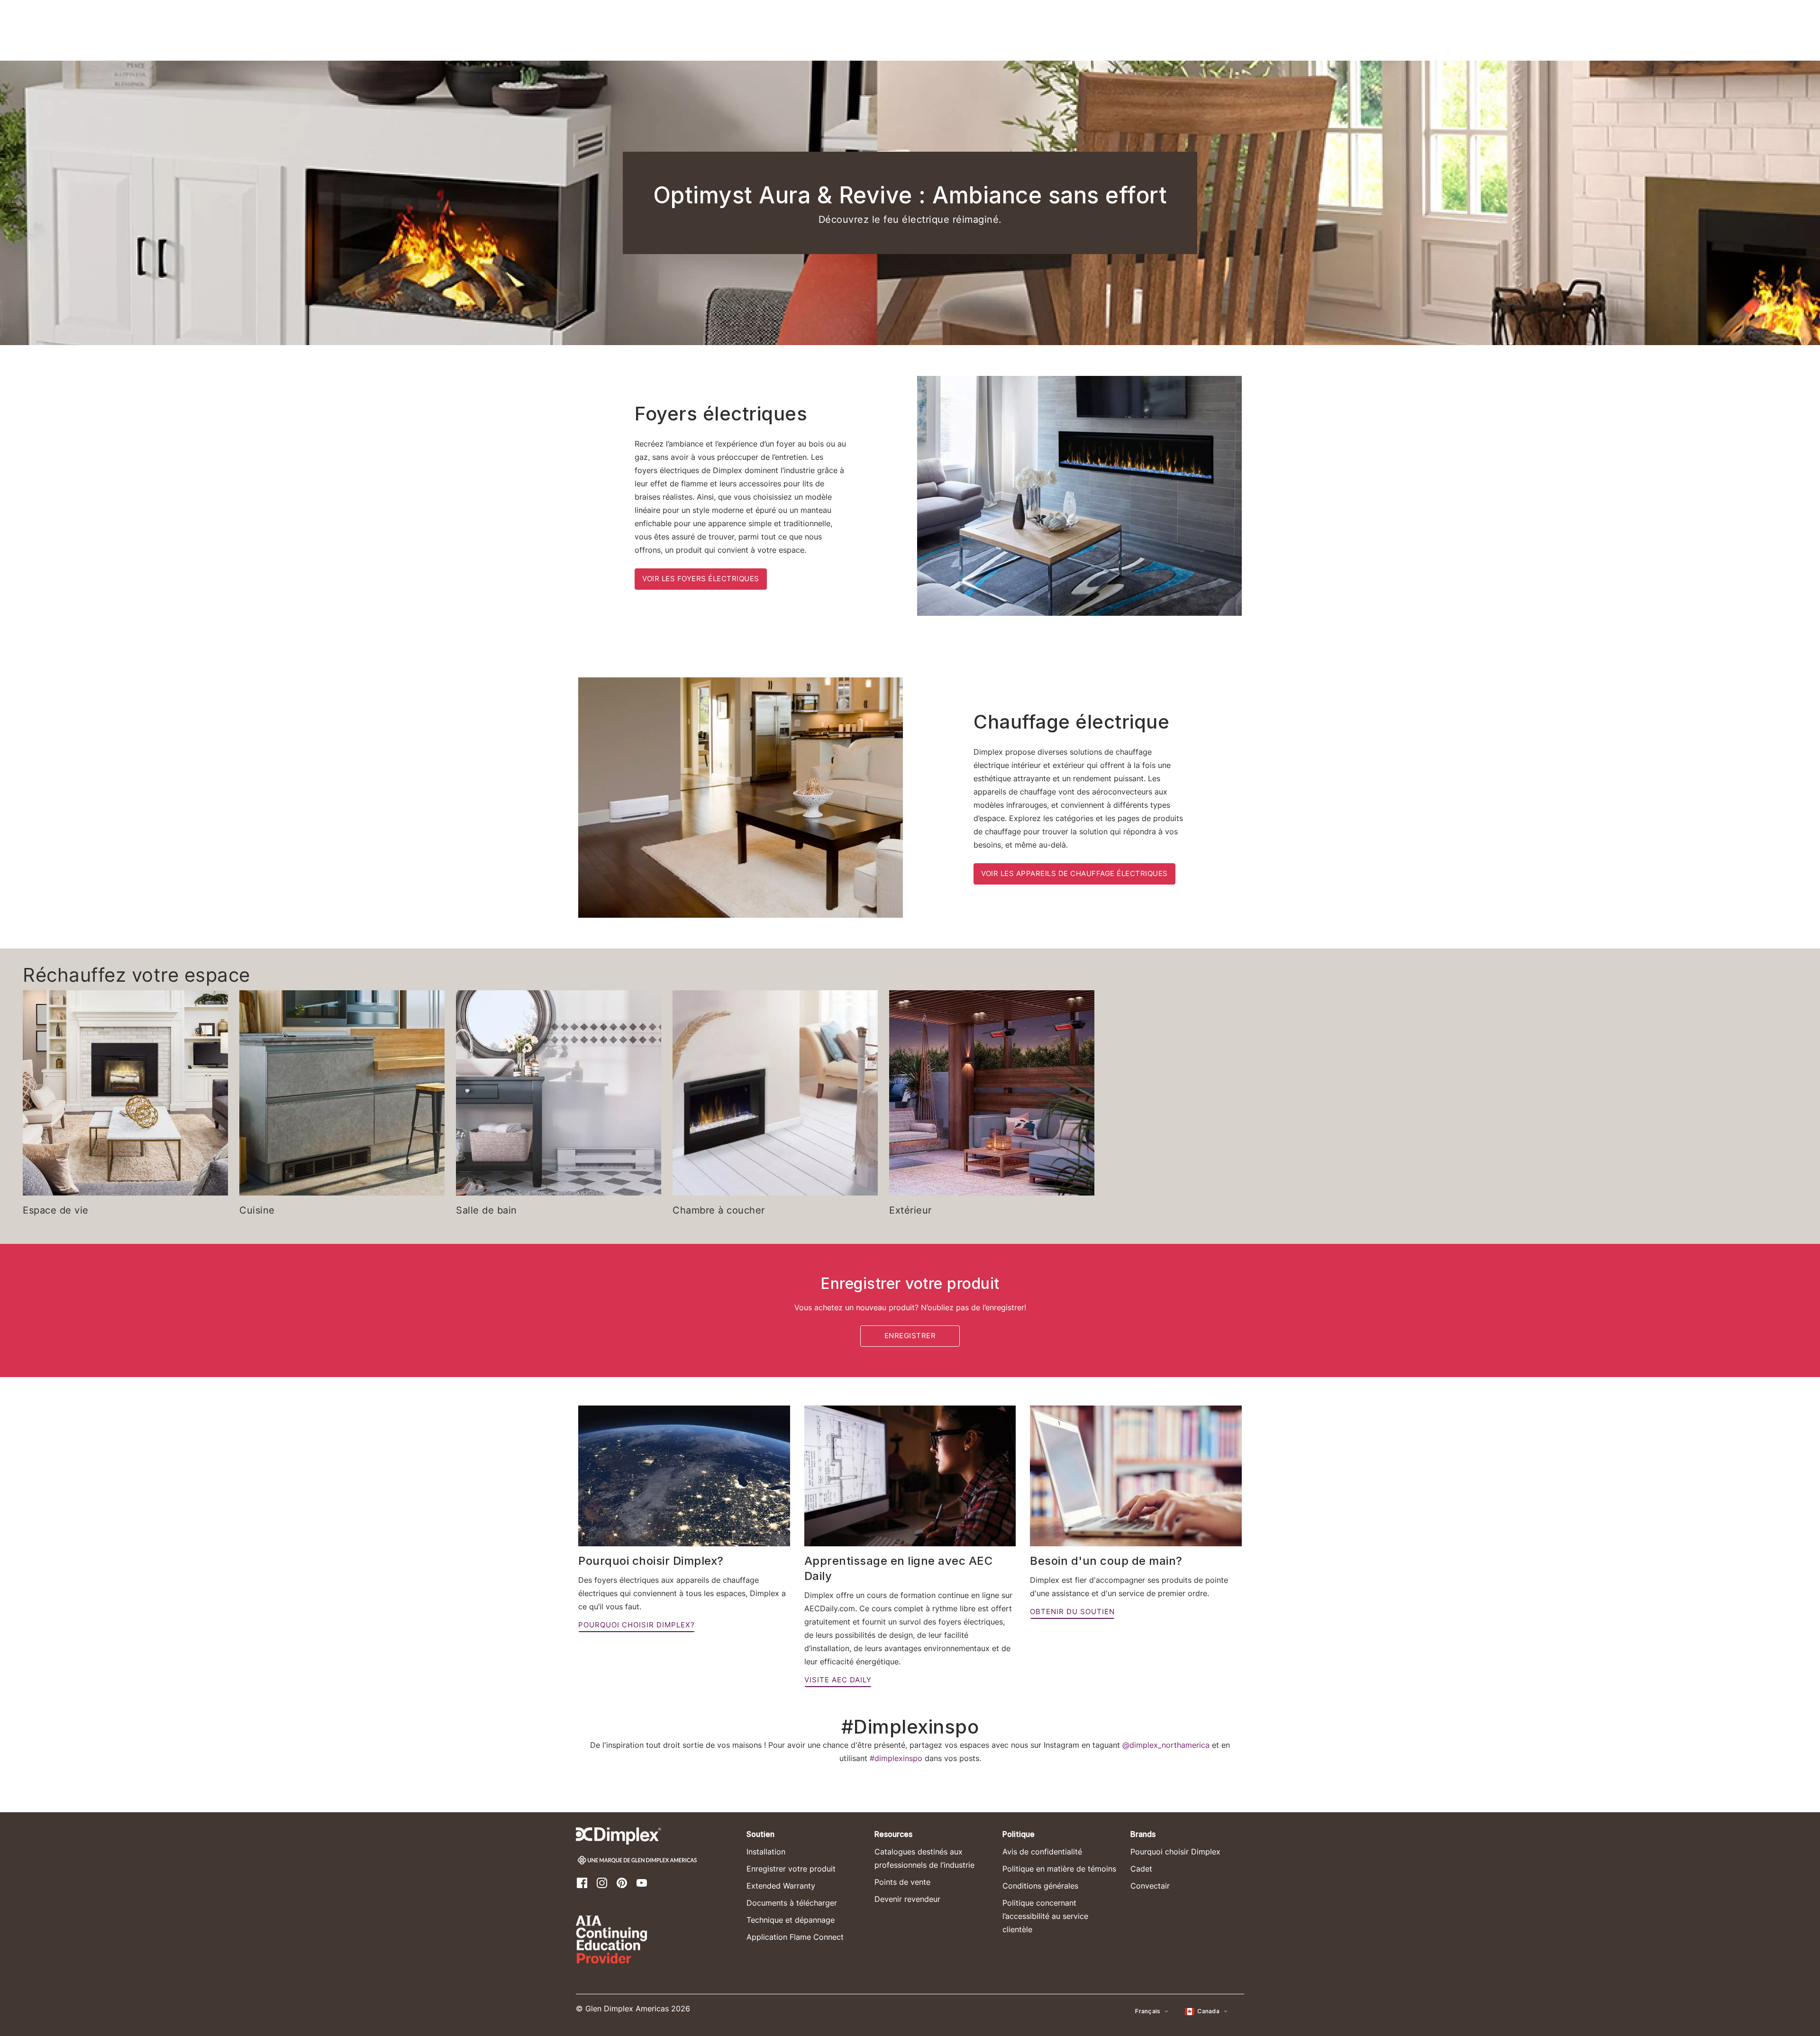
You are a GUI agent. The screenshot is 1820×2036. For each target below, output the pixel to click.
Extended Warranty (781, 1886)
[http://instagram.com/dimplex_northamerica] (602, 1882)
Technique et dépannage (791, 1920)
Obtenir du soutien (1072, 1611)
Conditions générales (1040, 1886)
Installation (766, 1852)
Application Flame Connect (795, 1937)
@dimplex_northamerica (1166, 1745)
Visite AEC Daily (838, 1680)
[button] (1152, 2011)
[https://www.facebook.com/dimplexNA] (582, 1882)
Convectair (1150, 1886)
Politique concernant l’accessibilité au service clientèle (1045, 1916)
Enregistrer (910, 1336)
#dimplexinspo (896, 1758)
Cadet (1141, 1869)
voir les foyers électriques (701, 579)
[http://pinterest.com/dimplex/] (622, 1882)
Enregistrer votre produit (791, 1869)
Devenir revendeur (907, 1899)
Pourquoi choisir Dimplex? (637, 1625)
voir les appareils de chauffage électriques (1074, 873)
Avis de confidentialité (1042, 1852)
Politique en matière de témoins (1059, 1869)
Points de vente (902, 1882)
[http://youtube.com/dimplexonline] (642, 1882)
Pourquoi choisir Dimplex (1175, 1852)
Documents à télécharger (792, 1903)
